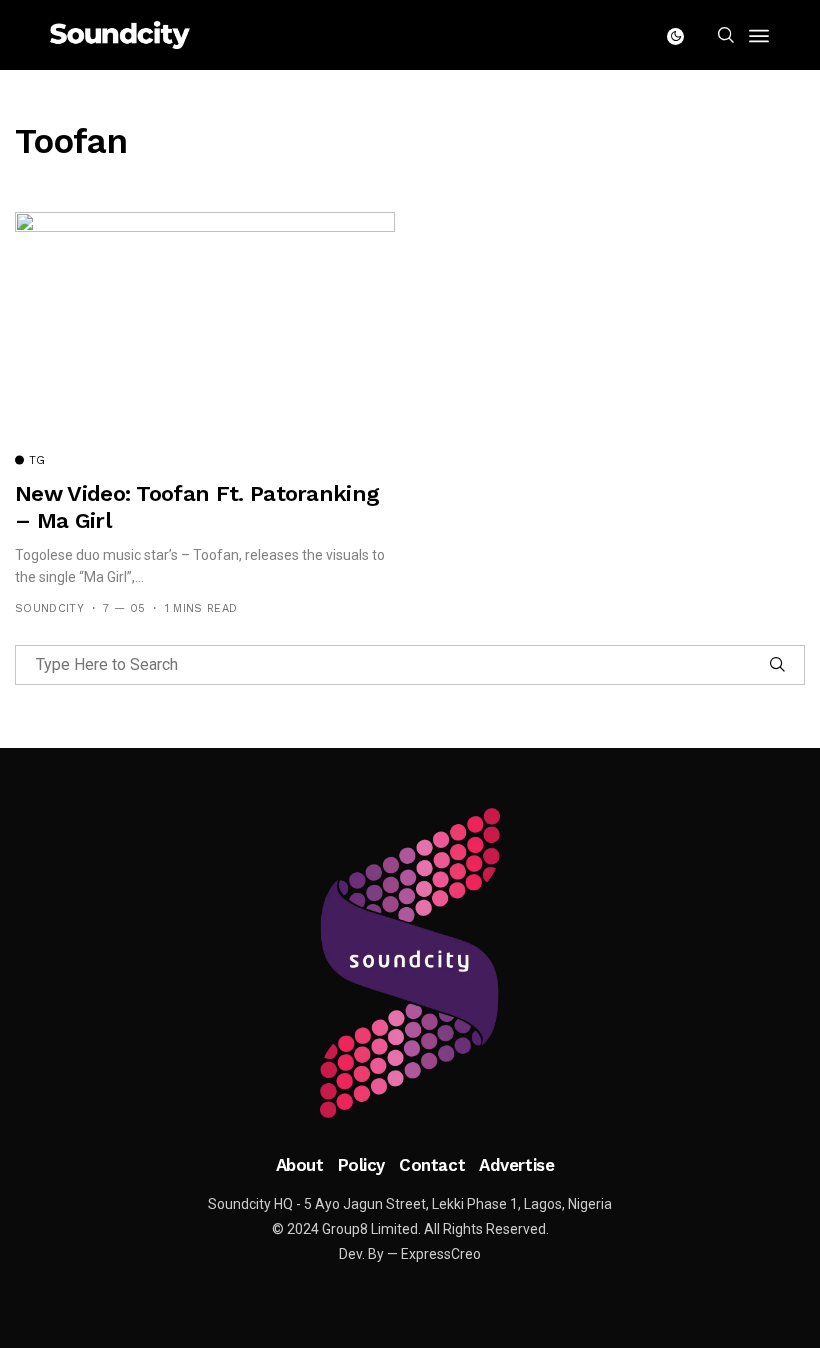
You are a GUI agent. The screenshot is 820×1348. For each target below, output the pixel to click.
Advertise (516, 1165)
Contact (432, 1165)
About (300, 1165)
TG (37, 461)
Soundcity (49, 608)
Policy (361, 1165)
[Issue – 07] (410, 963)
